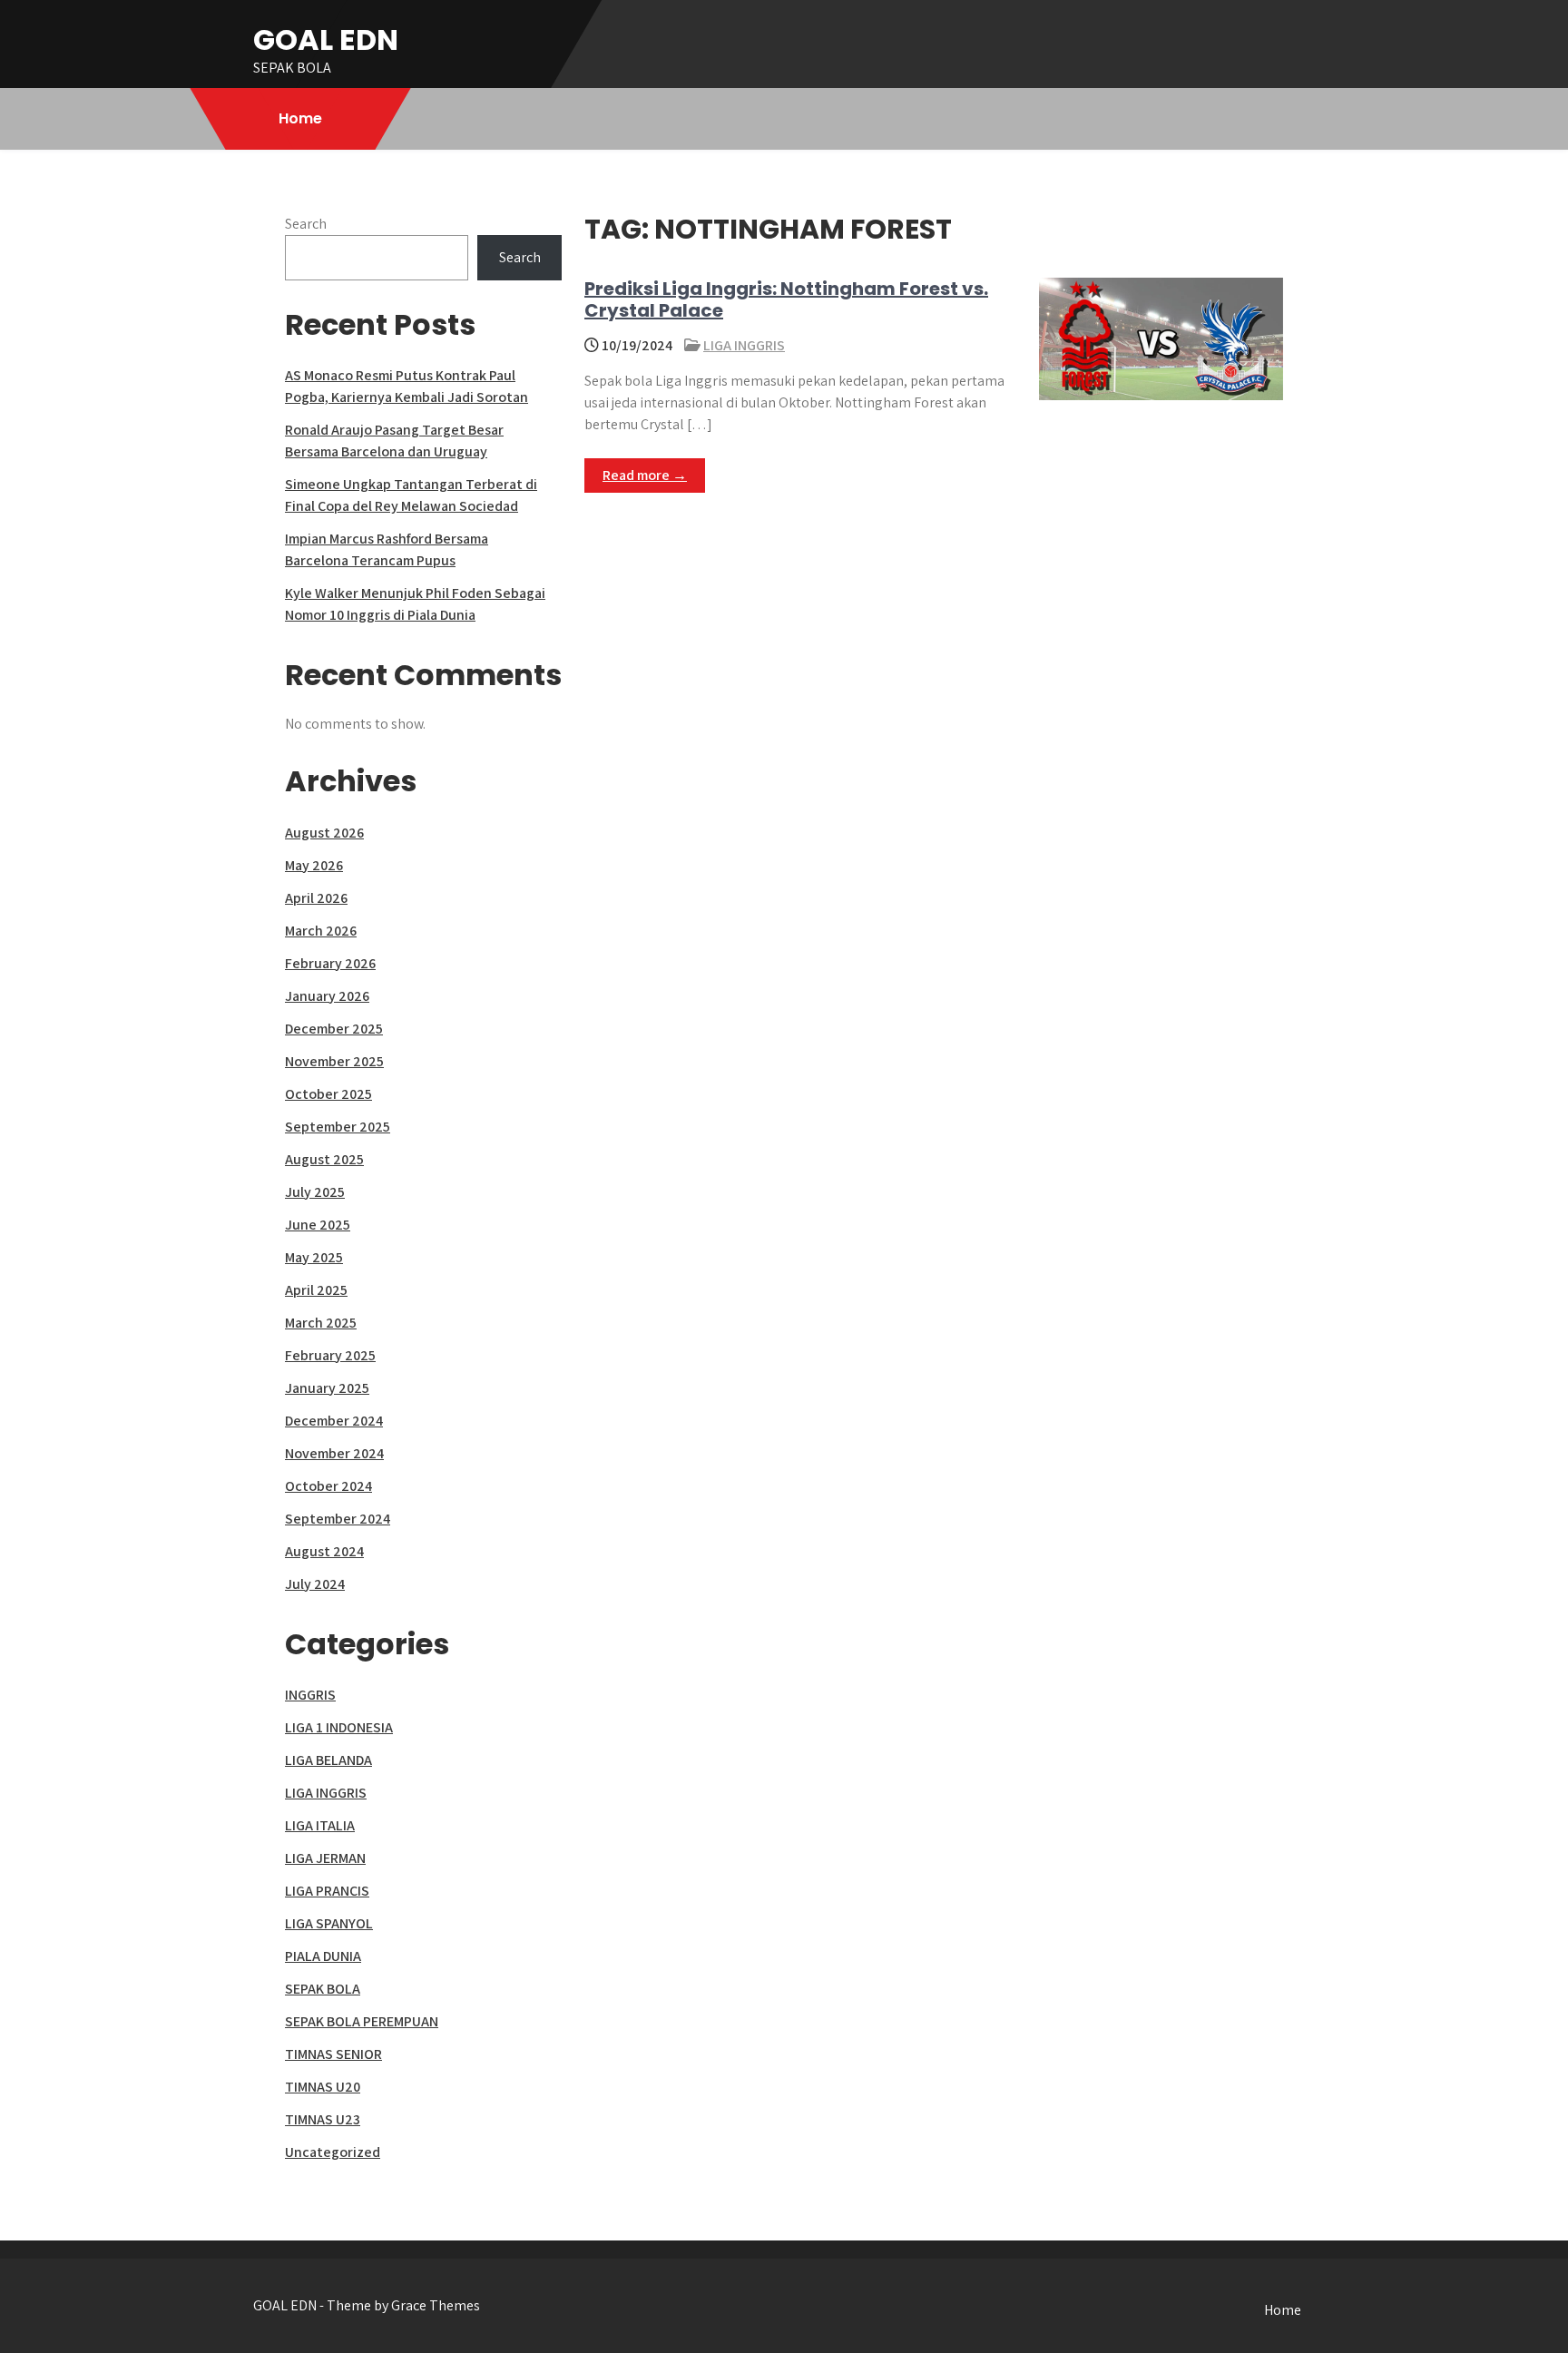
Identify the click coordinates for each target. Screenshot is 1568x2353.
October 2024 (328, 1486)
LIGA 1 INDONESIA (339, 1727)
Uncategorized (333, 2152)
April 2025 (316, 1290)
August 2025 (324, 1159)
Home (300, 118)
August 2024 (324, 1551)
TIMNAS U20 (323, 2087)
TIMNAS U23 (323, 2119)
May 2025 (314, 1257)
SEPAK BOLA (323, 1989)
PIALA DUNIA (323, 1956)
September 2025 (338, 1127)
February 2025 (330, 1355)
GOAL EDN (326, 39)
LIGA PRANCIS (327, 1891)
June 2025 (318, 1225)
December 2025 (334, 1029)
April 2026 (316, 898)
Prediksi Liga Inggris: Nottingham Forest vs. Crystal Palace (786, 299)
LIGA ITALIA (320, 1825)
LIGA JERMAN (325, 1858)
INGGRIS (310, 1695)
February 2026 (330, 963)
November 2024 (334, 1453)
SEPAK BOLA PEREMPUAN (362, 2021)
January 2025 (327, 1388)
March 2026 (321, 931)
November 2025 (334, 1061)
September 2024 (338, 1519)
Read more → (645, 475)
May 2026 (314, 865)
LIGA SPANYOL (329, 1923)
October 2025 (328, 1094)
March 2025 (321, 1323)
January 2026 (327, 996)
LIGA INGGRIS (744, 345)
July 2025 (315, 1192)
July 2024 (315, 1584)
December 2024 (334, 1421)
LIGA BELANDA (328, 1760)
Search (306, 224)
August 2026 (324, 833)
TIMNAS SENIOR (333, 2054)
